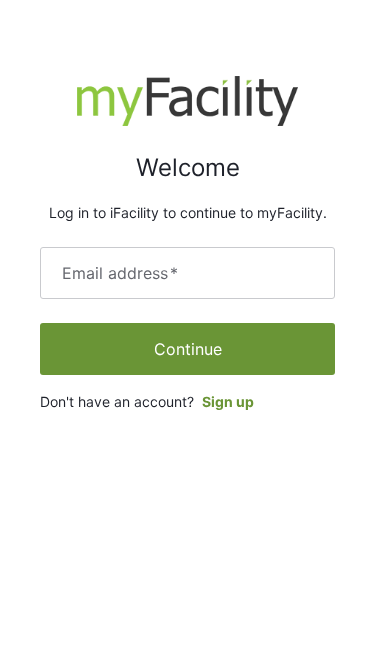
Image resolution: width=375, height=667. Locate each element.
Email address (120, 273)
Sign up (228, 401)
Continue (188, 349)
